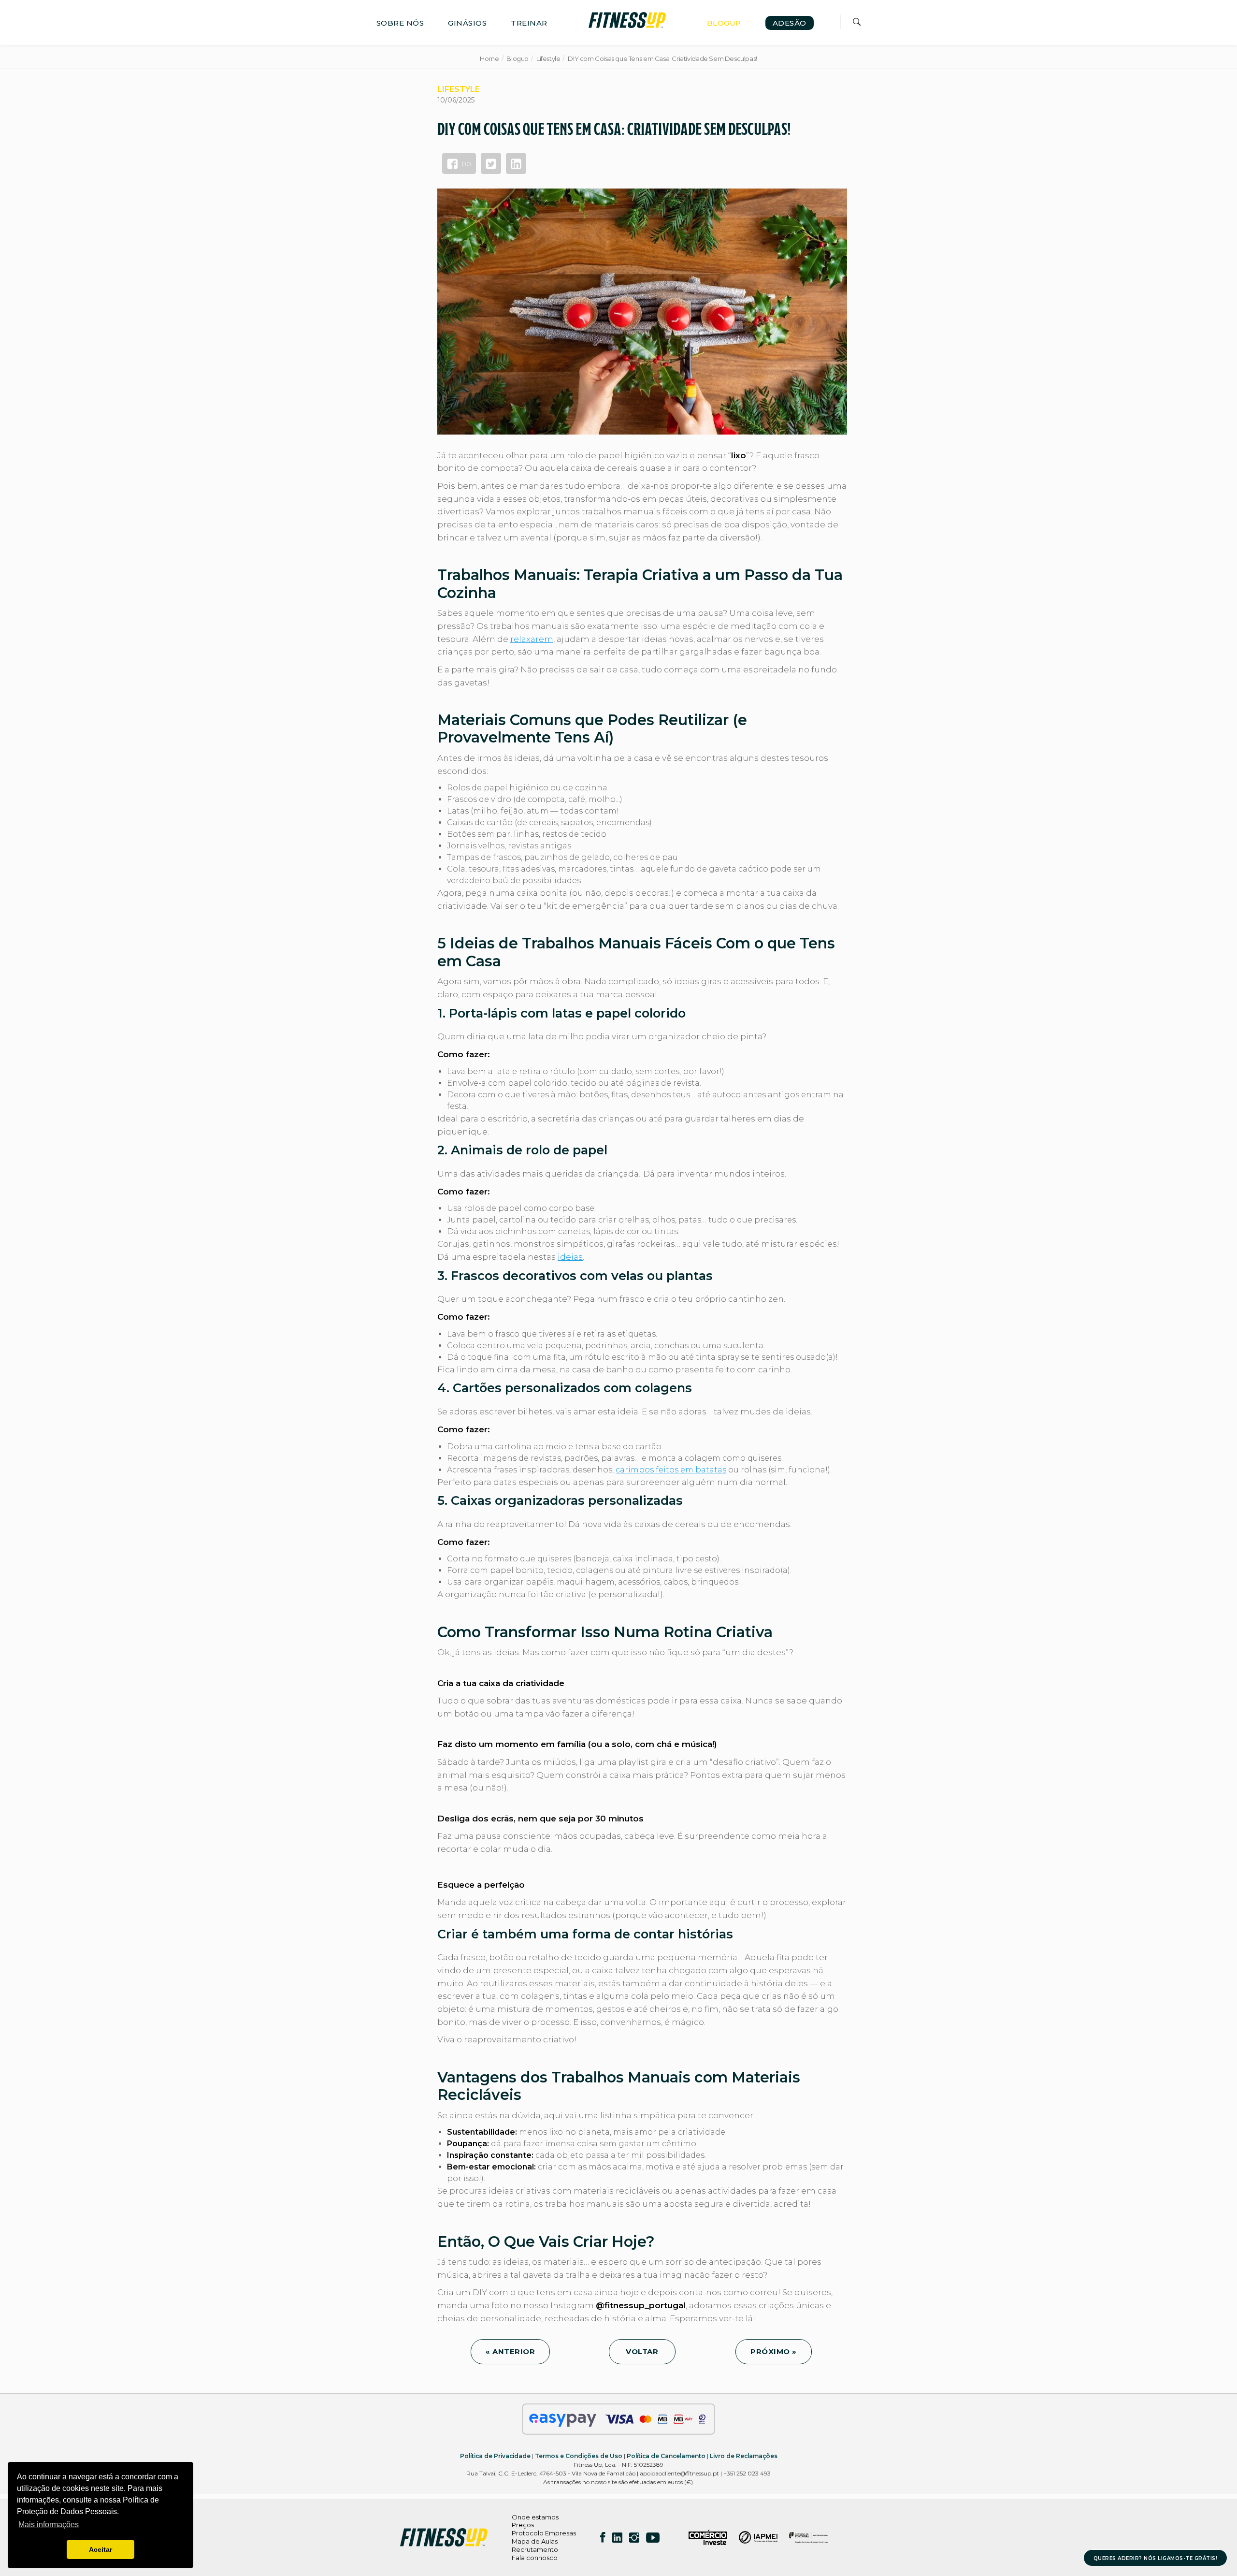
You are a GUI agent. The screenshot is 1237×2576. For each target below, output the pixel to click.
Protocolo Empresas (544, 2533)
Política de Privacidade (495, 2456)
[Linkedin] (617, 2537)
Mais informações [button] (49, 2525)
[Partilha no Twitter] (491, 163)
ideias (570, 1257)
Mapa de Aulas (535, 2541)
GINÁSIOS (467, 23)
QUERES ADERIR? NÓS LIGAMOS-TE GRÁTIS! (1156, 2558)
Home (489, 58)
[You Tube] (653, 2537)
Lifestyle (548, 58)
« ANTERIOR (510, 2351)
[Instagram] (634, 2537)
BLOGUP (724, 23)
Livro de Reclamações (744, 2456)
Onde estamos (535, 2517)
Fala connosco (535, 2558)
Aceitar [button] (101, 2549)
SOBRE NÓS (400, 23)
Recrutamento (535, 2549)
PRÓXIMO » (774, 2351)
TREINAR (529, 23)
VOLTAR (642, 2351)
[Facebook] (603, 2537)
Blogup (518, 58)
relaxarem (532, 639)
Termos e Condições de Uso (579, 2456)
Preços (523, 2525)
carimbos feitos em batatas (671, 1470)
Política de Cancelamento (666, 2456)
